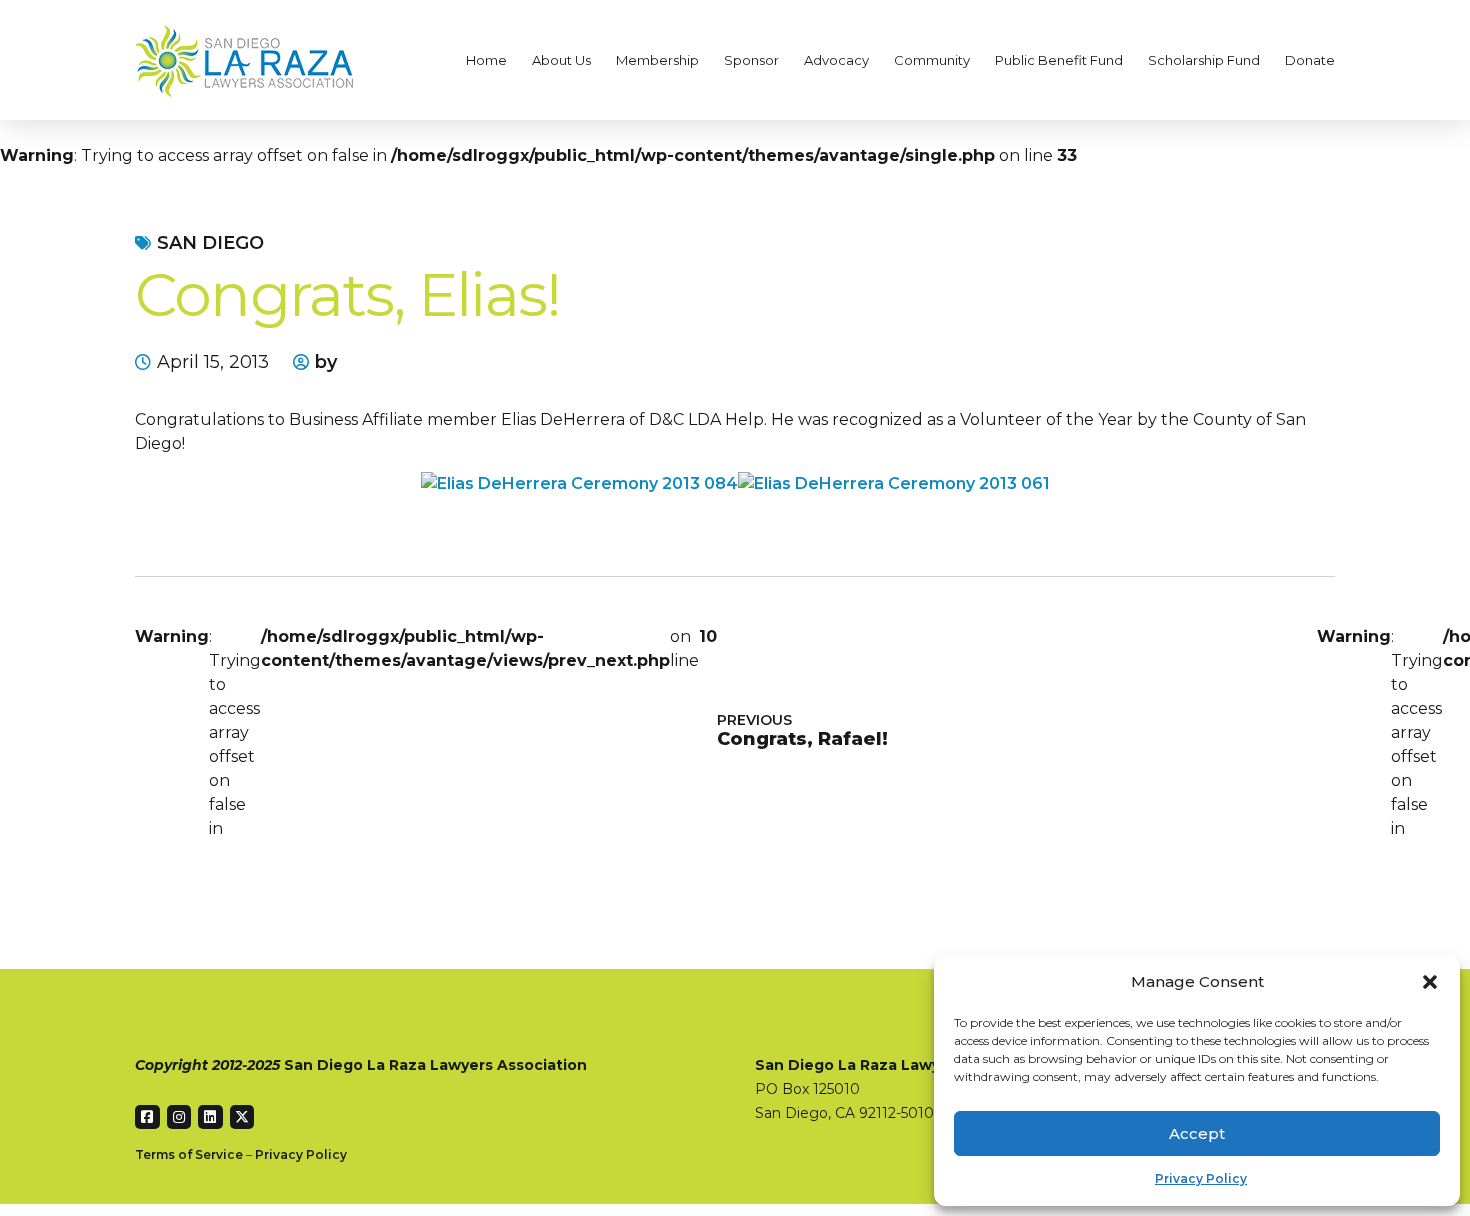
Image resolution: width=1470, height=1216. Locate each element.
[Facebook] (147, 1117)
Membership (657, 60)
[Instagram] (179, 1117)
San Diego (210, 243)
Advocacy (836, 60)
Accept (1197, 1133)
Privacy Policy (1201, 1178)
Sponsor (751, 60)
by (326, 362)
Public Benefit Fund (1059, 60)
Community (932, 60)
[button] (1430, 982)
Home (486, 60)
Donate (1310, 60)
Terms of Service (189, 1154)
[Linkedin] (210, 1117)
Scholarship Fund (1204, 60)
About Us (561, 60)
